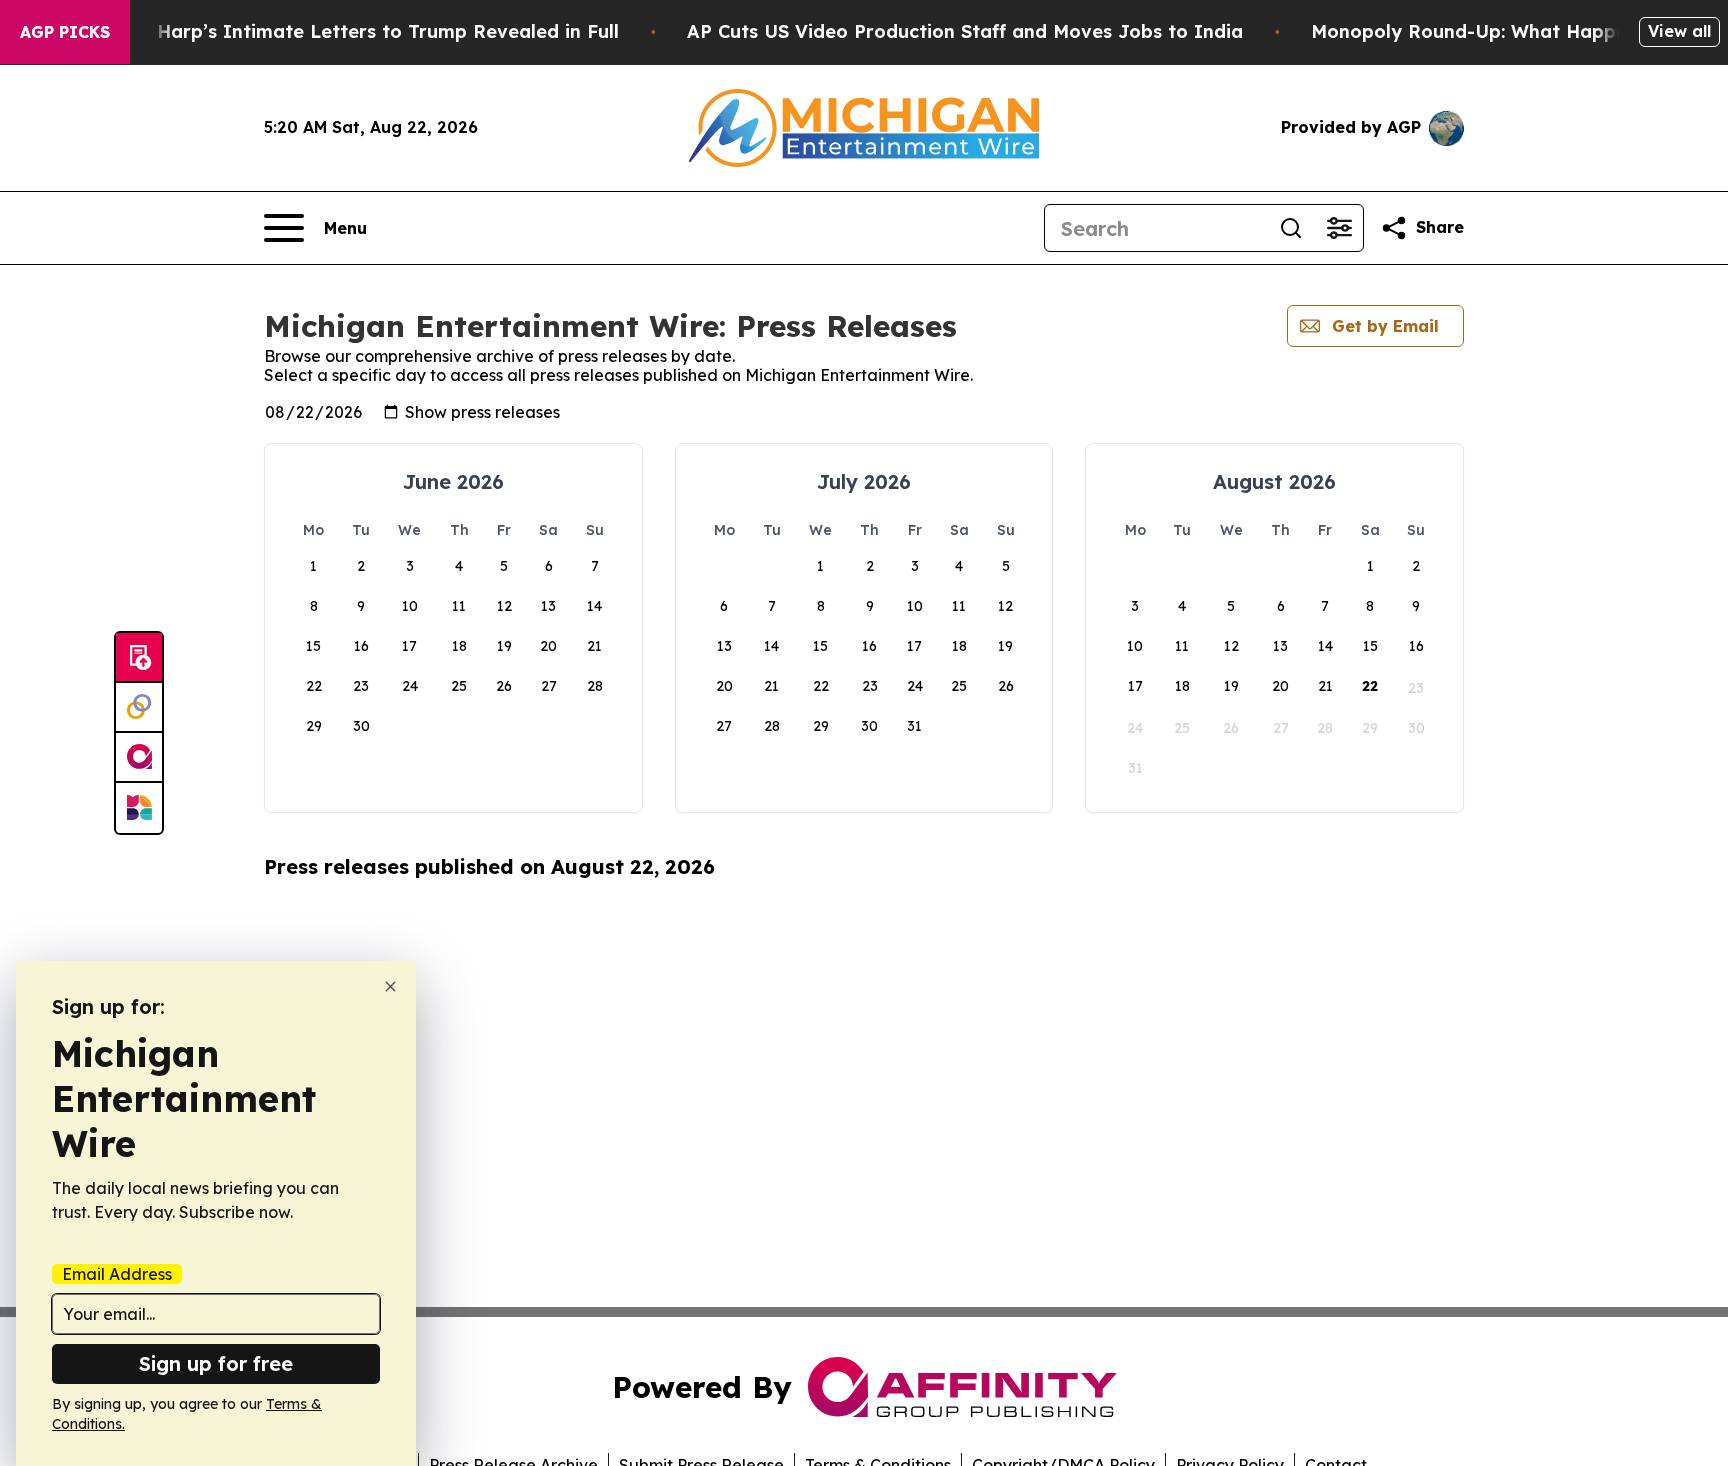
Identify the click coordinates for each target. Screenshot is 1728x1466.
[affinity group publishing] (139, 758)
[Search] (1291, 228)
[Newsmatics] (139, 808)
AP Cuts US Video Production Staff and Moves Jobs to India (965, 31)
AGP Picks (65, 32)
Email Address (117, 1274)
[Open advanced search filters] (1339, 228)
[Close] (390, 986)
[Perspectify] (139, 708)
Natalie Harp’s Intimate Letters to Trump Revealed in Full (351, 31)
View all (1679, 31)
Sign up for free (216, 1363)
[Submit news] (139, 658)
